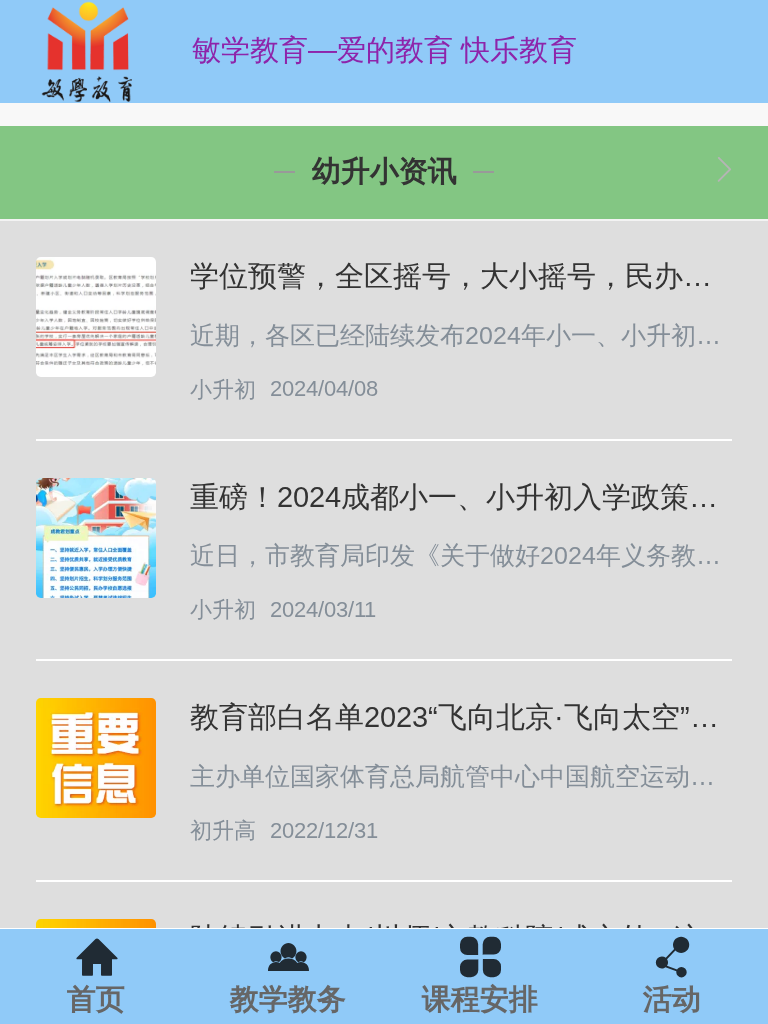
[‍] (724, 172)
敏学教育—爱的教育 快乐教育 (384, 50)
